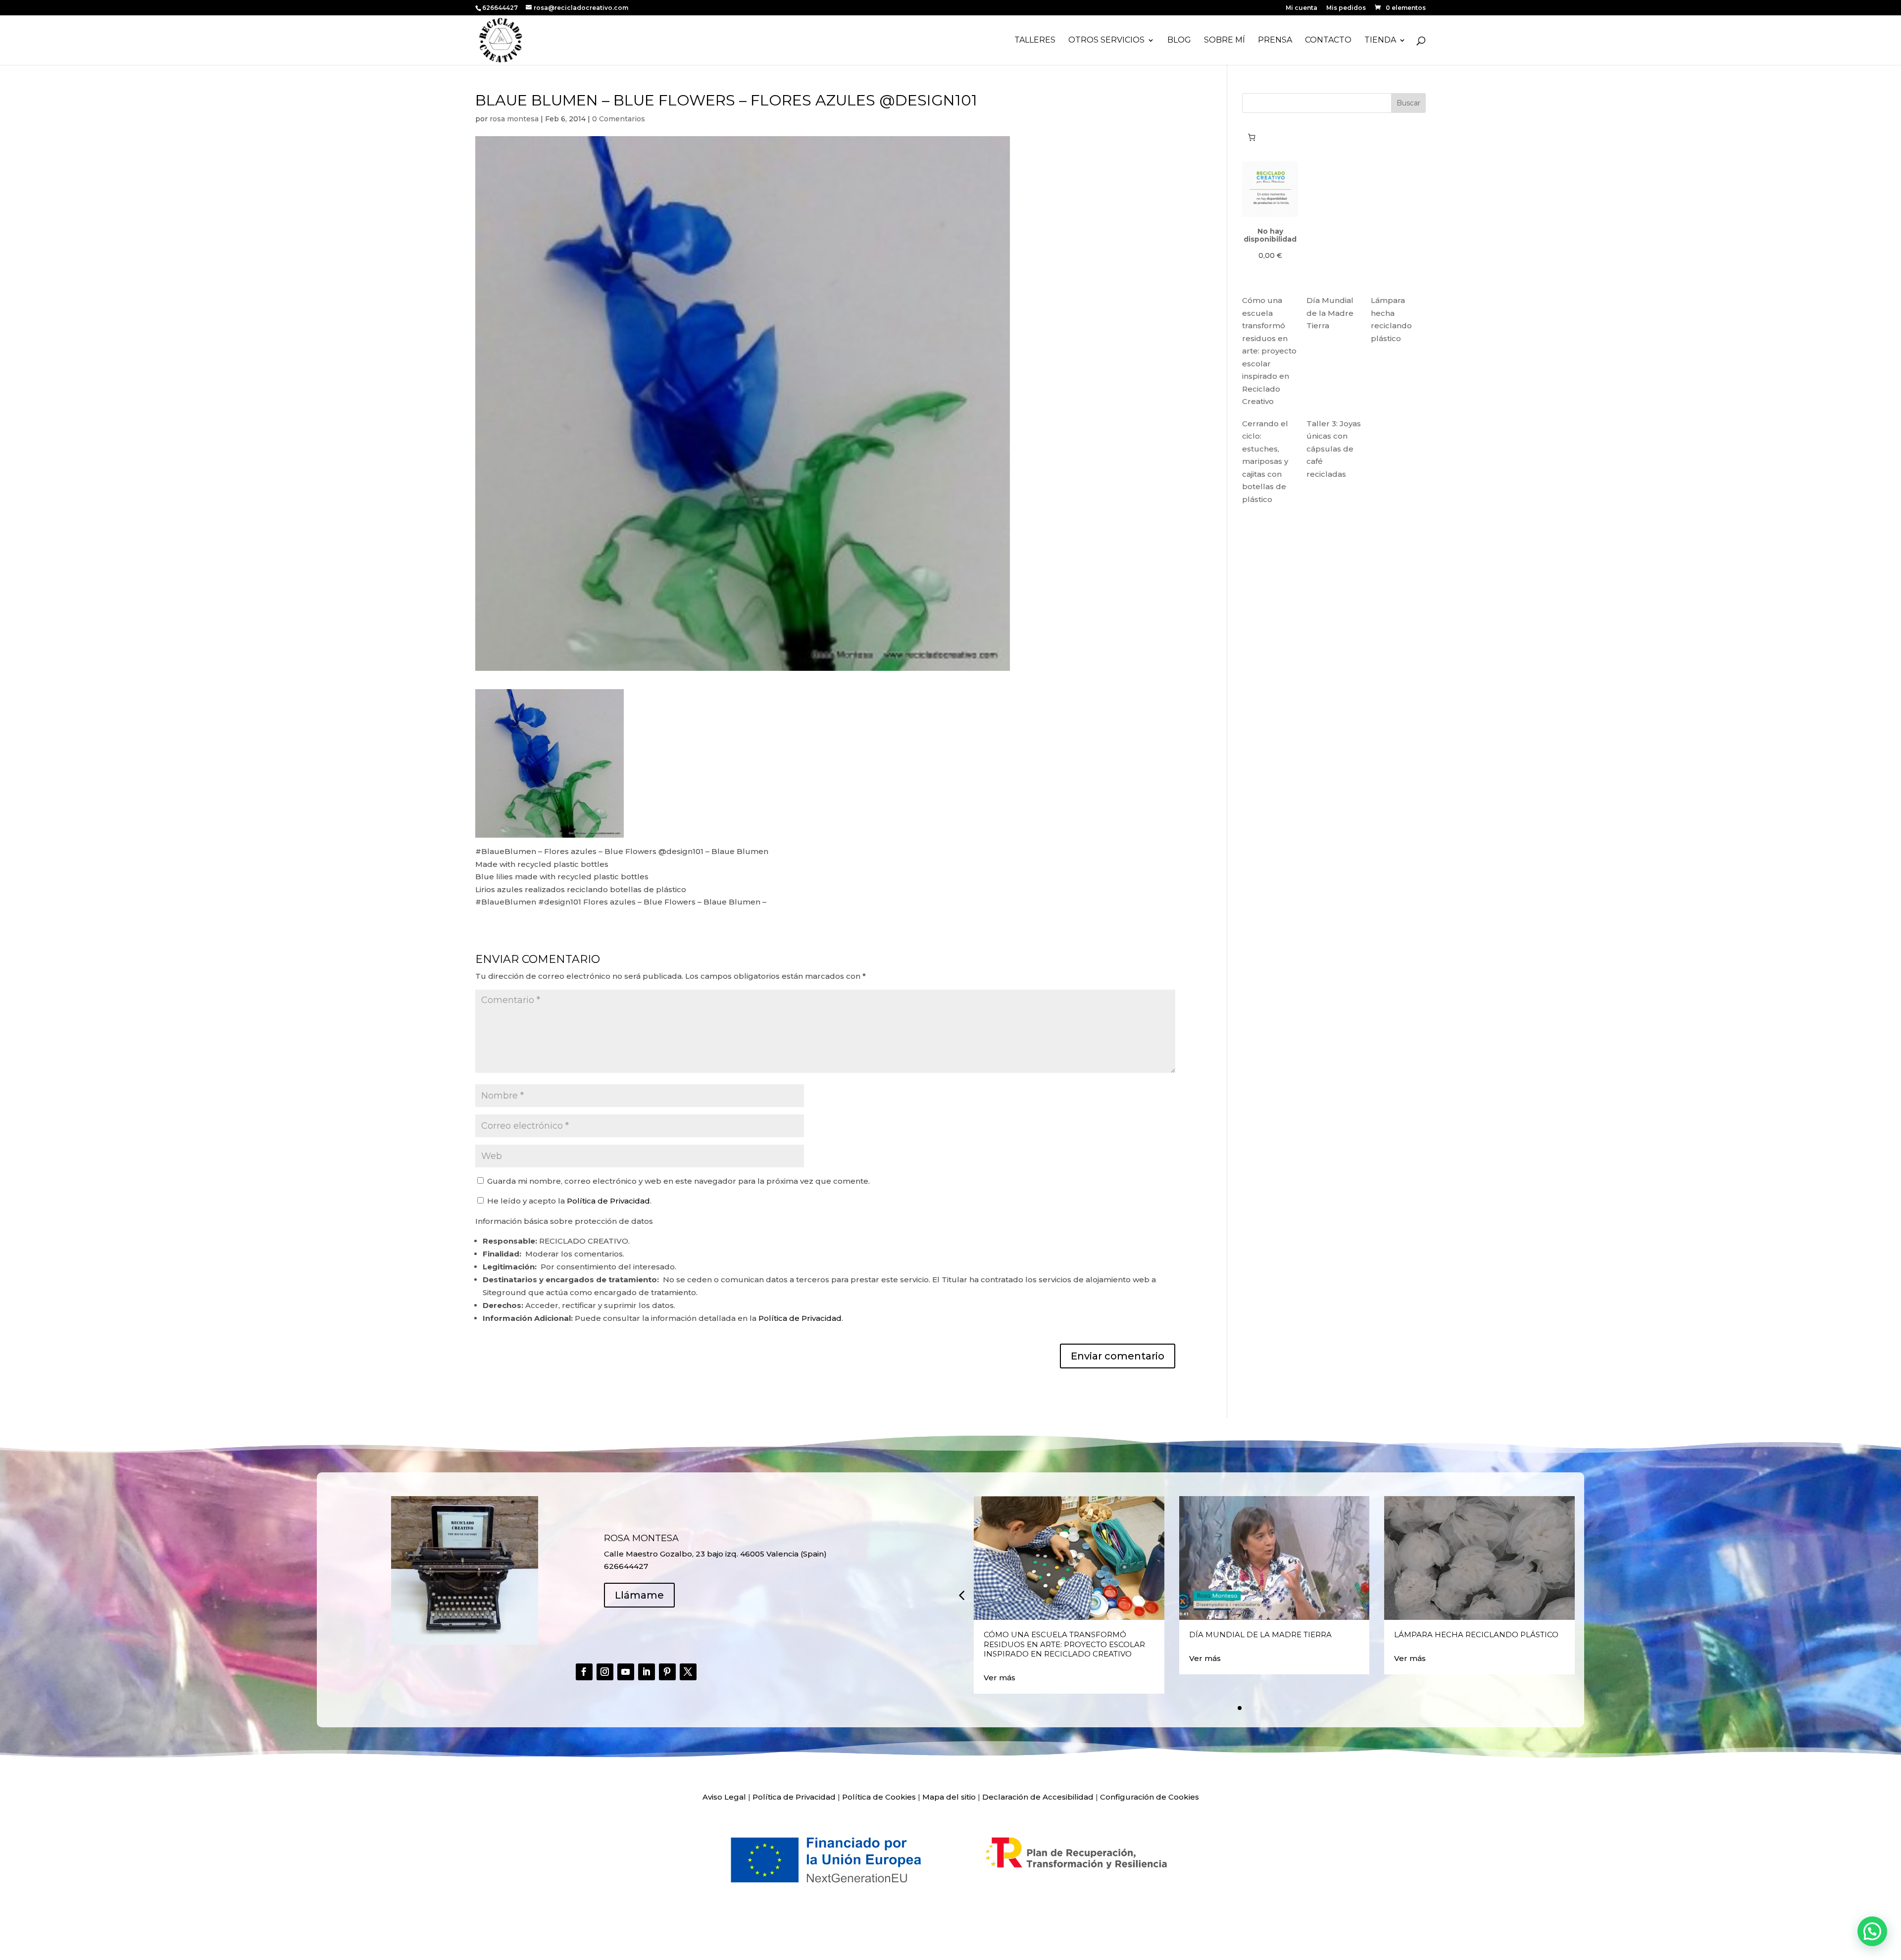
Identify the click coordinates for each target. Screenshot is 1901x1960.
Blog (1179, 41)
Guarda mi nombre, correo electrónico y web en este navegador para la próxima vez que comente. (678, 1181)
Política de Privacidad (608, 1201)
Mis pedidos (1346, 8)
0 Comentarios (619, 119)
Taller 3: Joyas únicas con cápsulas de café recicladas (1334, 449)
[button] (961, 1595)
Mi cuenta (1301, 8)
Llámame (639, 1595)
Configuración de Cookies (1150, 1797)
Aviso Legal (724, 1797)
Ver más (1000, 1678)
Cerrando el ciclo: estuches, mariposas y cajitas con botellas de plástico (1265, 461)
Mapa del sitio (949, 1797)
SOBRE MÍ (1225, 41)
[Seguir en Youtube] (626, 1672)
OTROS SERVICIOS (1106, 41)
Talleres (1035, 41)
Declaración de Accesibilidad (1038, 1797)
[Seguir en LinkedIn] (647, 1672)
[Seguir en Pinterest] (667, 1672)
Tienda (1380, 41)
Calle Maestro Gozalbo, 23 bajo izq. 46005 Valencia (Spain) (715, 1554)
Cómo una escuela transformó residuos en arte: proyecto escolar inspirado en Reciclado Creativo (1269, 351)
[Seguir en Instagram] (605, 1672)
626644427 (501, 8)
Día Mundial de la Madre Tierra (1330, 313)
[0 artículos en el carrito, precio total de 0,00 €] (1251, 137)
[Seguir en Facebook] (584, 1672)
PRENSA (1275, 41)
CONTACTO (1328, 41)
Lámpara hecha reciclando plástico (1476, 1634)
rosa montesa (514, 119)
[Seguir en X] (688, 1672)
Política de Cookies (879, 1797)
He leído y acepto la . (568, 1201)
